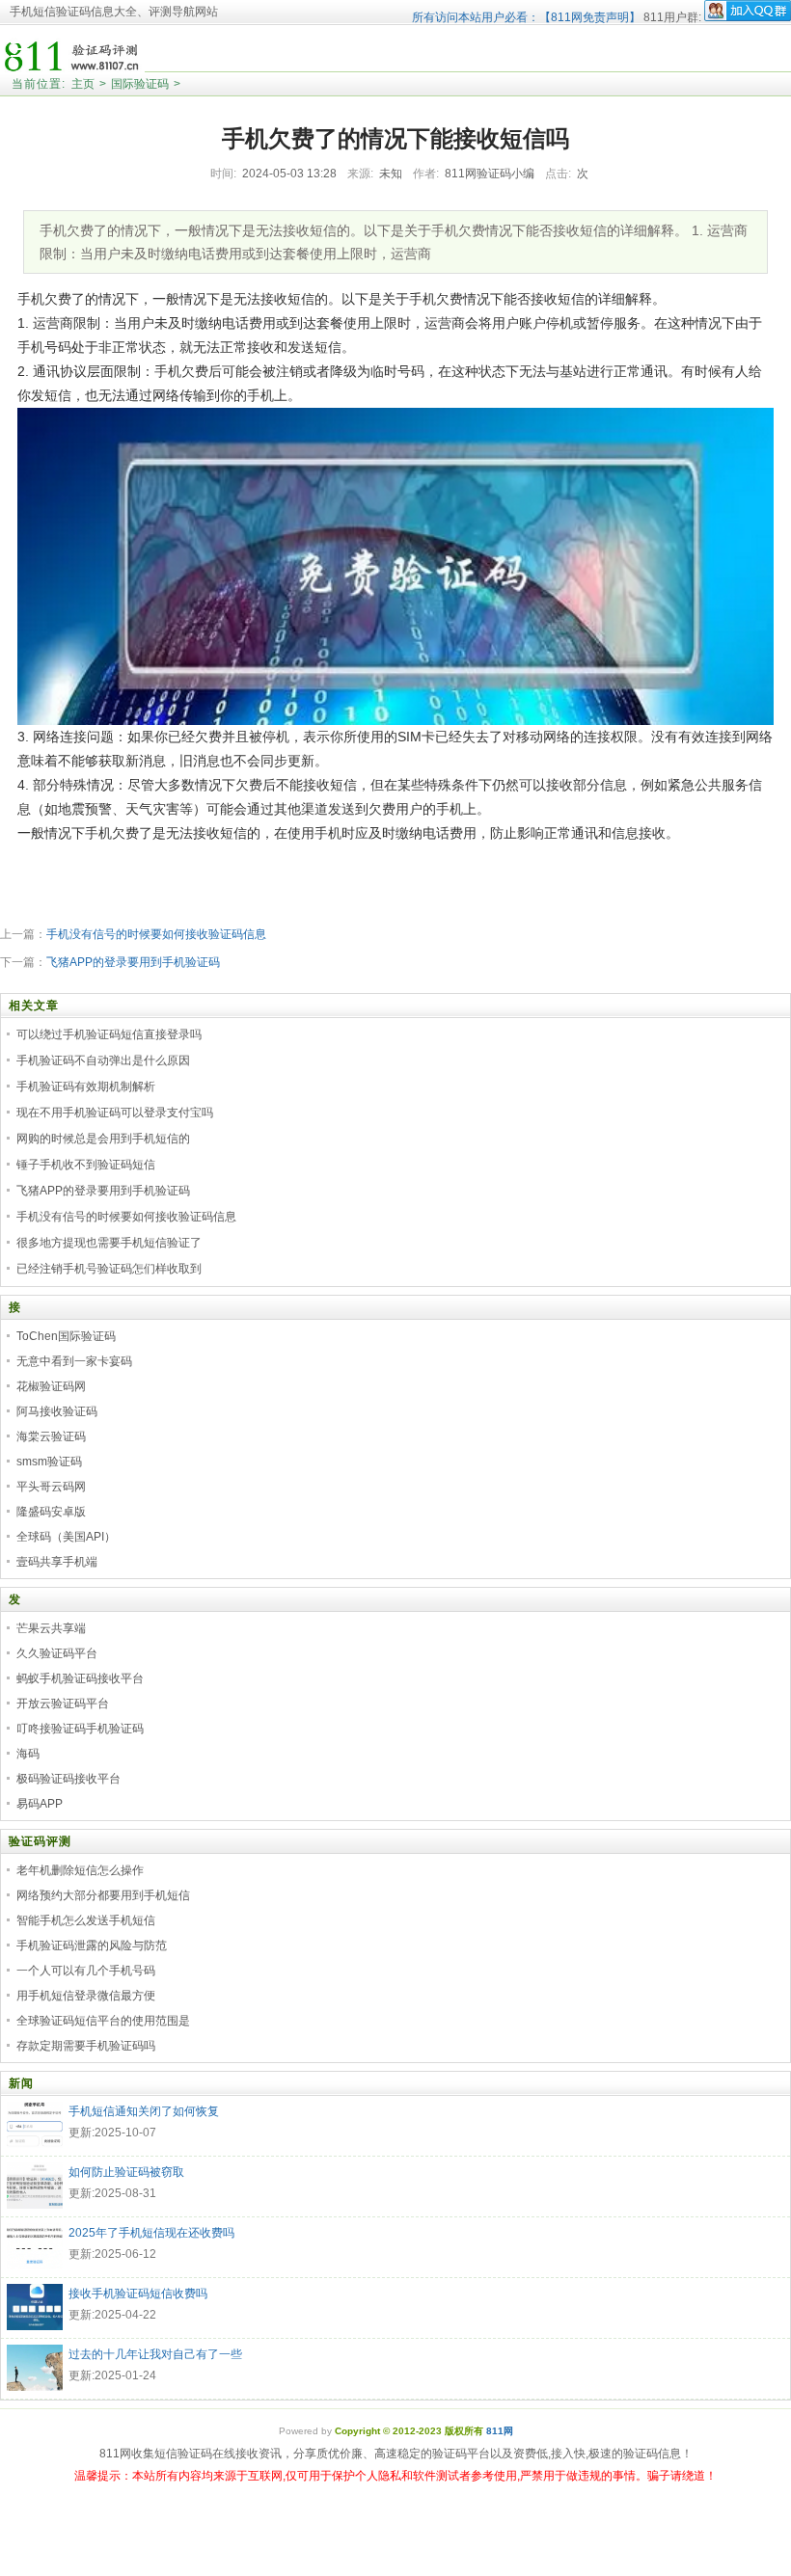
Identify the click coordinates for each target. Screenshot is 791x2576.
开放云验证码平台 (63, 1704)
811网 (500, 2431)
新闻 (21, 2083)
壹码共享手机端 (57, 1562)
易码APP (40, 1804)
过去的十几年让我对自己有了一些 (155, 2354)
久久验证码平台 (57, 1653)
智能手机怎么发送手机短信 (86, 1920)
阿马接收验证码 (57, 1411)
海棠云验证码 (51, 1436)
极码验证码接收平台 (68, 1779)
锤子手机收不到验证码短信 (86, 1165)
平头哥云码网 (51, 1487)
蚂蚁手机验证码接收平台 (80, 1678)
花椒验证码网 (51, 1386)
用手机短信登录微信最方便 (86, 1996)
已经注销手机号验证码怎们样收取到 (109, 1269)
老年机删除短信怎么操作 (80, 1870)
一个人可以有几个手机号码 (86, 1971)
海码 (28, 1754)
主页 (83, 84)
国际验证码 (140, 84)
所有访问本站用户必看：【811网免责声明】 (526, 17)
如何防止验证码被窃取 (126, 2172)
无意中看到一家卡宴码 (74, 1361)
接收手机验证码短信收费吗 (138, 2294)
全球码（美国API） (66, 1537)
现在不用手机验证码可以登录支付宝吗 (115, 1113)
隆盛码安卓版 (51, 1512)
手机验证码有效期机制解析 (86, 1087)
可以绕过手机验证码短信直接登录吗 (109, 1034)
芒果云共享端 (51, 1628)
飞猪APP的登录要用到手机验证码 (133, 962)
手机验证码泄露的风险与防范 (92, 1945)
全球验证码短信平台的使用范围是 (103, 2021)
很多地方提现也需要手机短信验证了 (109, 1243)
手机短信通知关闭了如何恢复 (144, 2111)
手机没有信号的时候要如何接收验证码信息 (156, 934)
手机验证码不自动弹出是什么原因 (103, 1060)
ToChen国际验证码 (66, 1336)
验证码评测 (40, 1841)
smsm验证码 (49, 1462)
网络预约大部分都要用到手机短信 (103, 1895)
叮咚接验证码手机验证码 (80, 1729)
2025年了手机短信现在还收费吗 (151, 2233)
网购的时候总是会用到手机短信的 (103, 1139)
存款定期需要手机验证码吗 (86, 2046)
